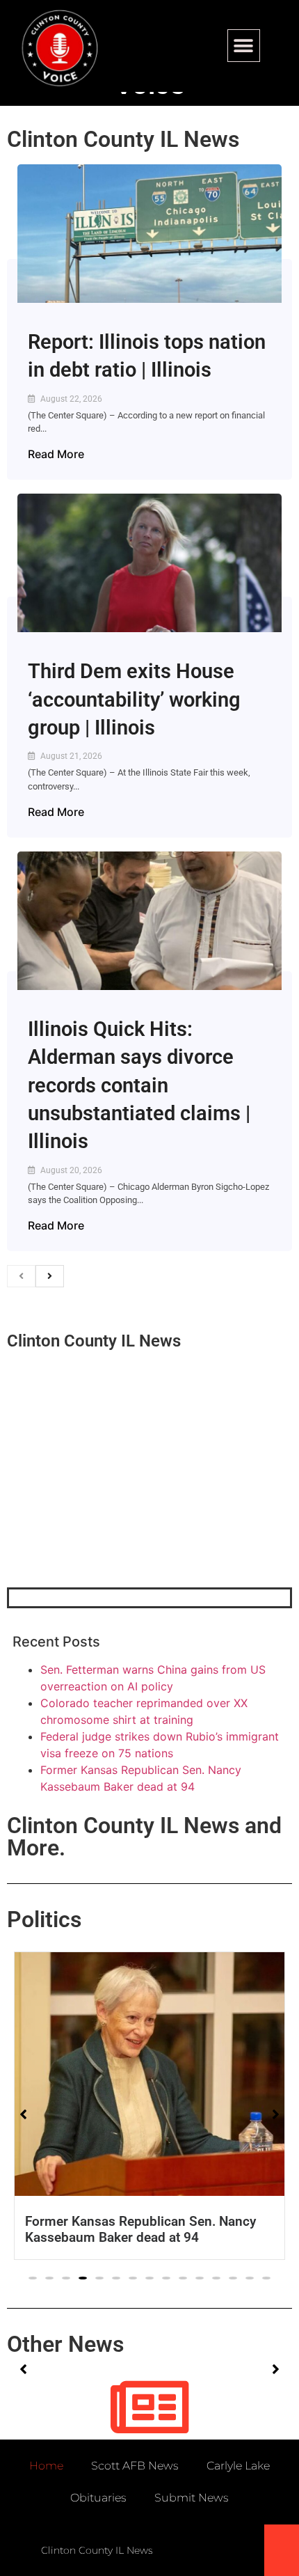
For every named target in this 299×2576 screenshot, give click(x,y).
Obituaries (98, 2498)
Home (46, 2466)
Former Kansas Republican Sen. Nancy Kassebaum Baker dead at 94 (140, 2229)
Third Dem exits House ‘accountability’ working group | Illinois (134, 699)
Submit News (192, 2498)
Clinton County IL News (123, 139)
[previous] (21, 1276)
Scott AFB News (135, 2466)
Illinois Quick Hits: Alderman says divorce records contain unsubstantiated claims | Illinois (139, 1085)
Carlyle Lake (238, 2466)
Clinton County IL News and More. (144, 1837)
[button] (244, 46)
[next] (50, 1276)
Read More (56, 454)
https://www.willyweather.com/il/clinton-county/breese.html (111, 1515)
